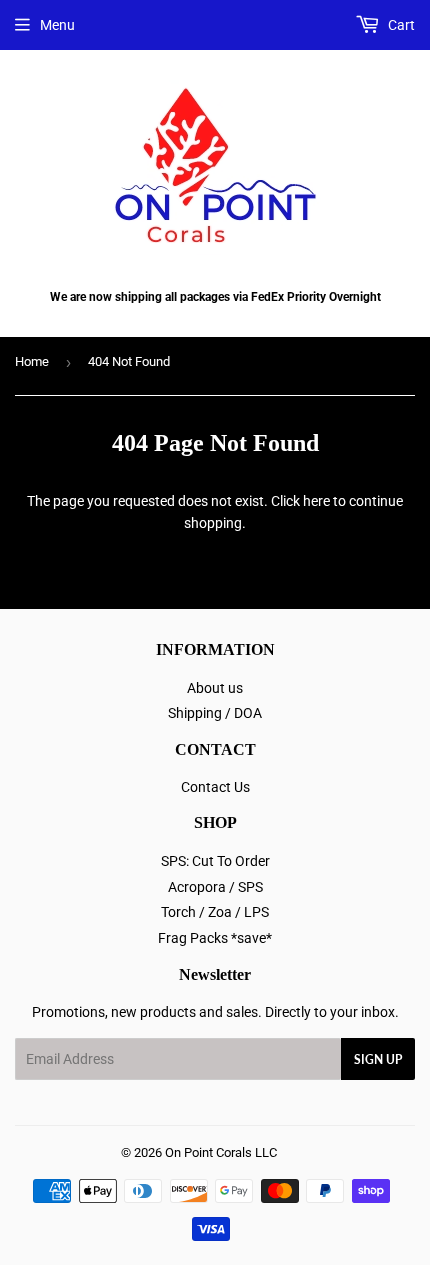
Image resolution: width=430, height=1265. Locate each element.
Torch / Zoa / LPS (215, 912)
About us (215, 688)
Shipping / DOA (215, 713)
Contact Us (215, 787)
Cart (400, 25)
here (316, 501)
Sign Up (378, 1059)
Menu (57, 25)
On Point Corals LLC (221, 1152)
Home (32, 361)
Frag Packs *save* (215, 938)
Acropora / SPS (215, 887)
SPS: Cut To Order (215, 861)
